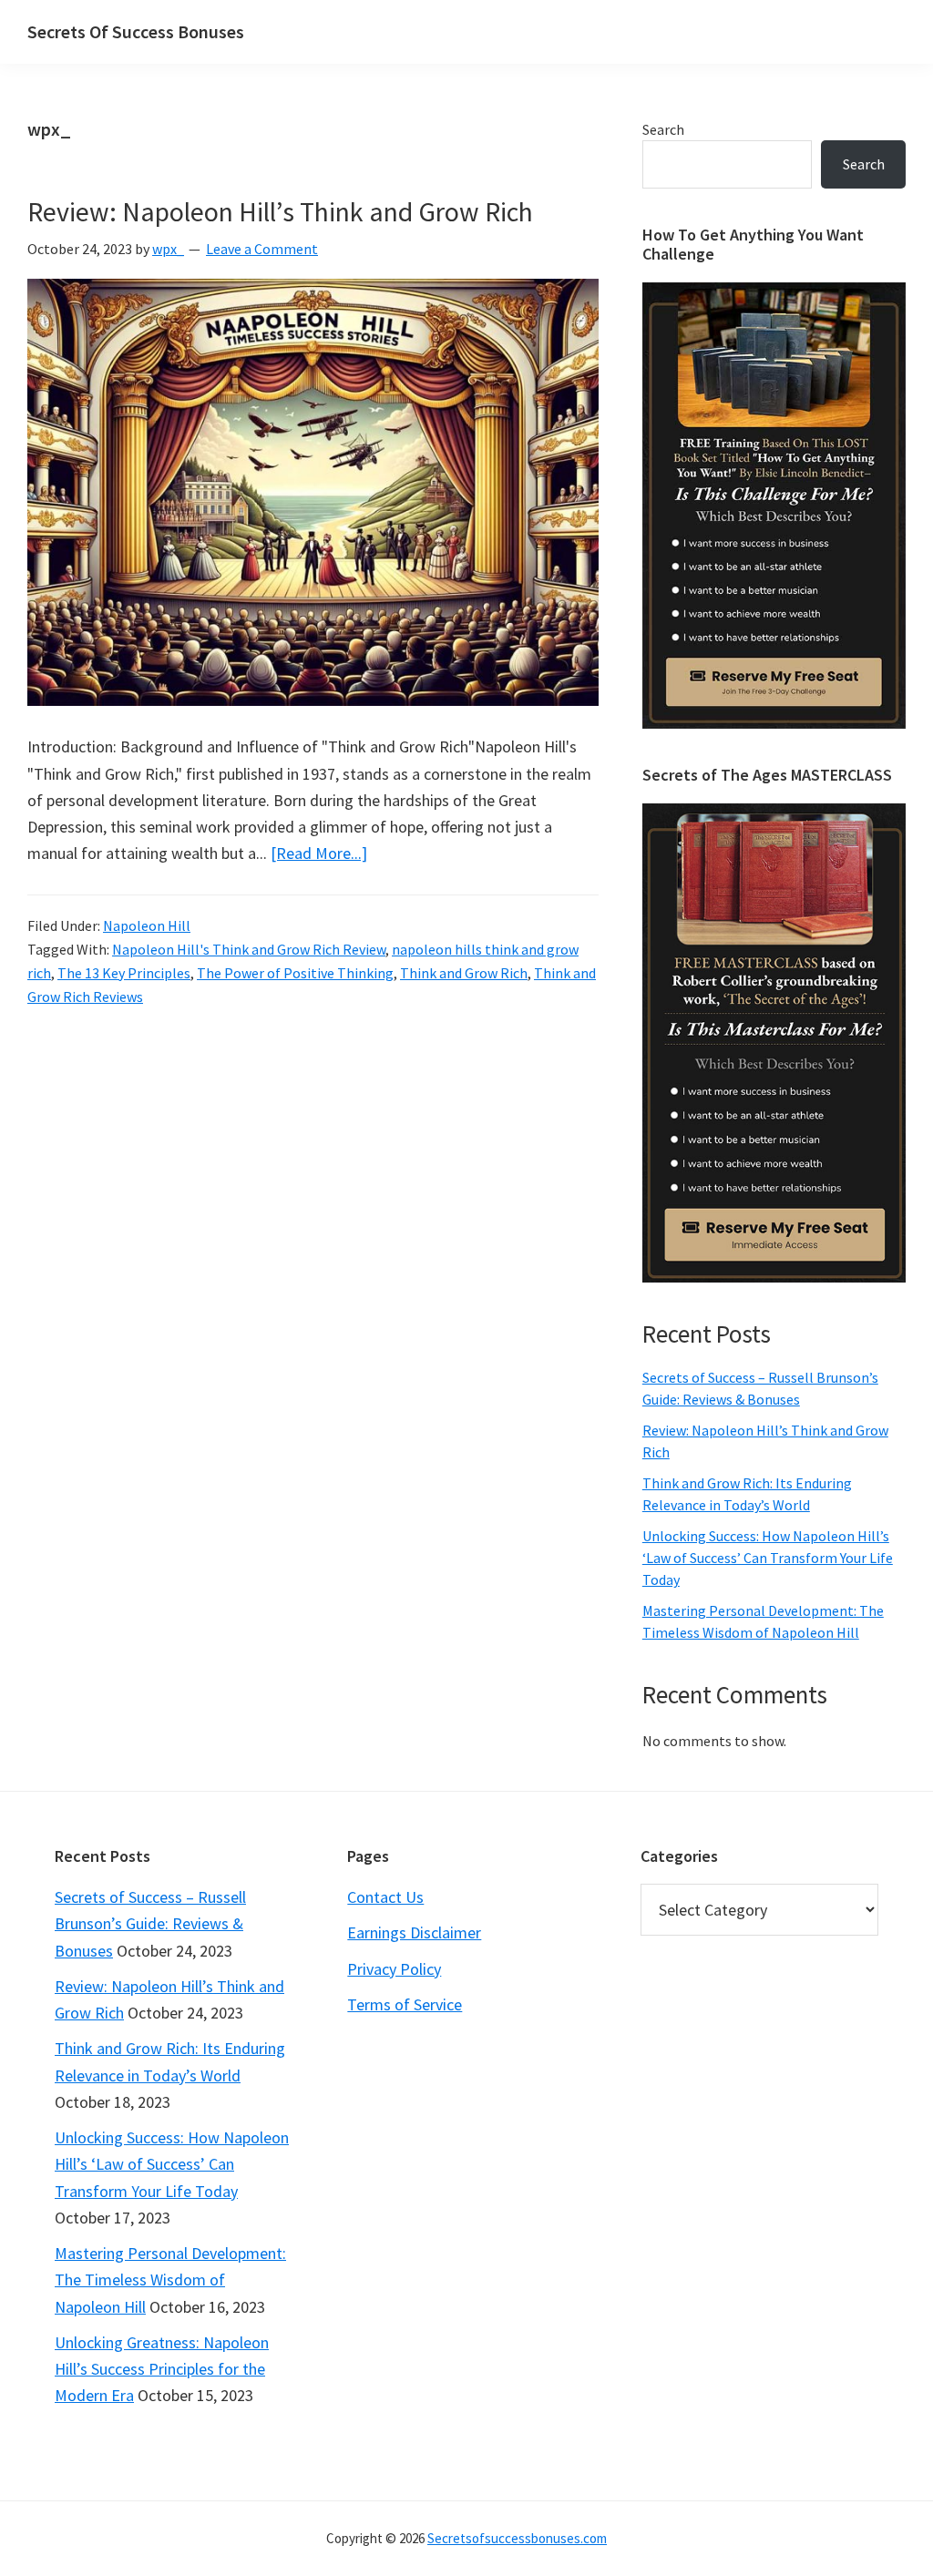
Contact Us (385, 1897)
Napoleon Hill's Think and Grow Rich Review (249, 949)
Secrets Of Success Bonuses (136, 31)
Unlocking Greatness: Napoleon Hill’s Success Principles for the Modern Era (162, 2369)
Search (663, 129)
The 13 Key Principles (124, 973)
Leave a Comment (262, 249)
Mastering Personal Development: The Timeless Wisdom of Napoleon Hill (170, 2280)
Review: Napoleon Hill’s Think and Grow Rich (280, 211)
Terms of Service (405, 2004)
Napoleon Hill (147, 925)
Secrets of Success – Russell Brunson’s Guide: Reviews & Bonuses (150, 1924)
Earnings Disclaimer (414, 1932)
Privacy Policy (394, 1969)
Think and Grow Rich (464, 973)
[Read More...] (319, 853)
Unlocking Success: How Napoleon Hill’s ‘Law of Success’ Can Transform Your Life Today (768, 1558)
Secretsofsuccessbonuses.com (517, 2538)
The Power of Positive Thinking (295, 973)
